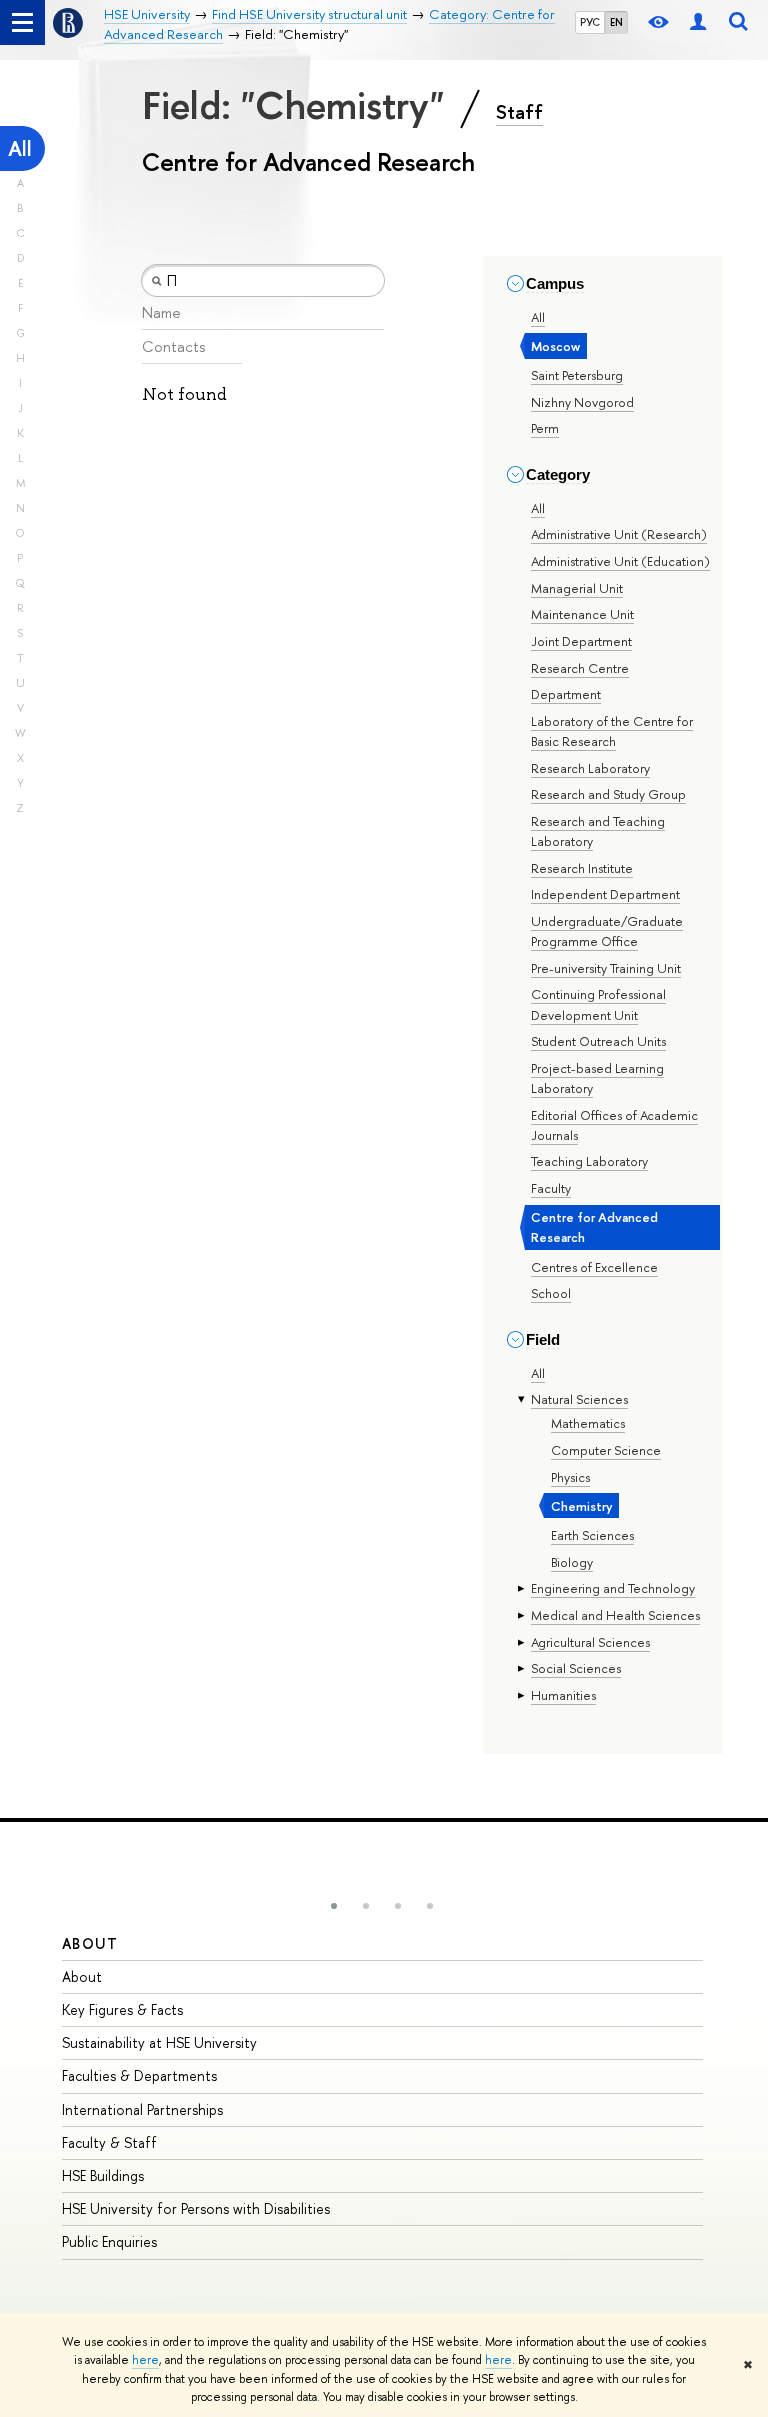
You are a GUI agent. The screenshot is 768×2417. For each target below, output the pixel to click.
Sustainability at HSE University (159, 2042)
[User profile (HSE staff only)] (698, 22)
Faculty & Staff (109, 2142)
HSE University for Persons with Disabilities (196, 2208)
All (20, 148)
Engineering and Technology (613, 1588)
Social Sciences (576, 1668)
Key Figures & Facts (122, 2009)
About (90, 1943)
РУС (590, 22)
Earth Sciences (592, 1535)
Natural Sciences (579, 1399)
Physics (570, 1477)
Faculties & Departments (139, 2075)
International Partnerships (142, 2109)
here (145, 2360)
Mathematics (588, 1423)
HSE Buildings (103, 2175)
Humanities (563, 1695)
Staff (519, 112)
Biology (572, 1562)
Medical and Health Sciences (615, 1615)
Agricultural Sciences (590, 1642)
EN (616, 22)
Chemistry (582, 1506)
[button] (334, 1906)
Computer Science (606, 1450)
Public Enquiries (109, 2241)
